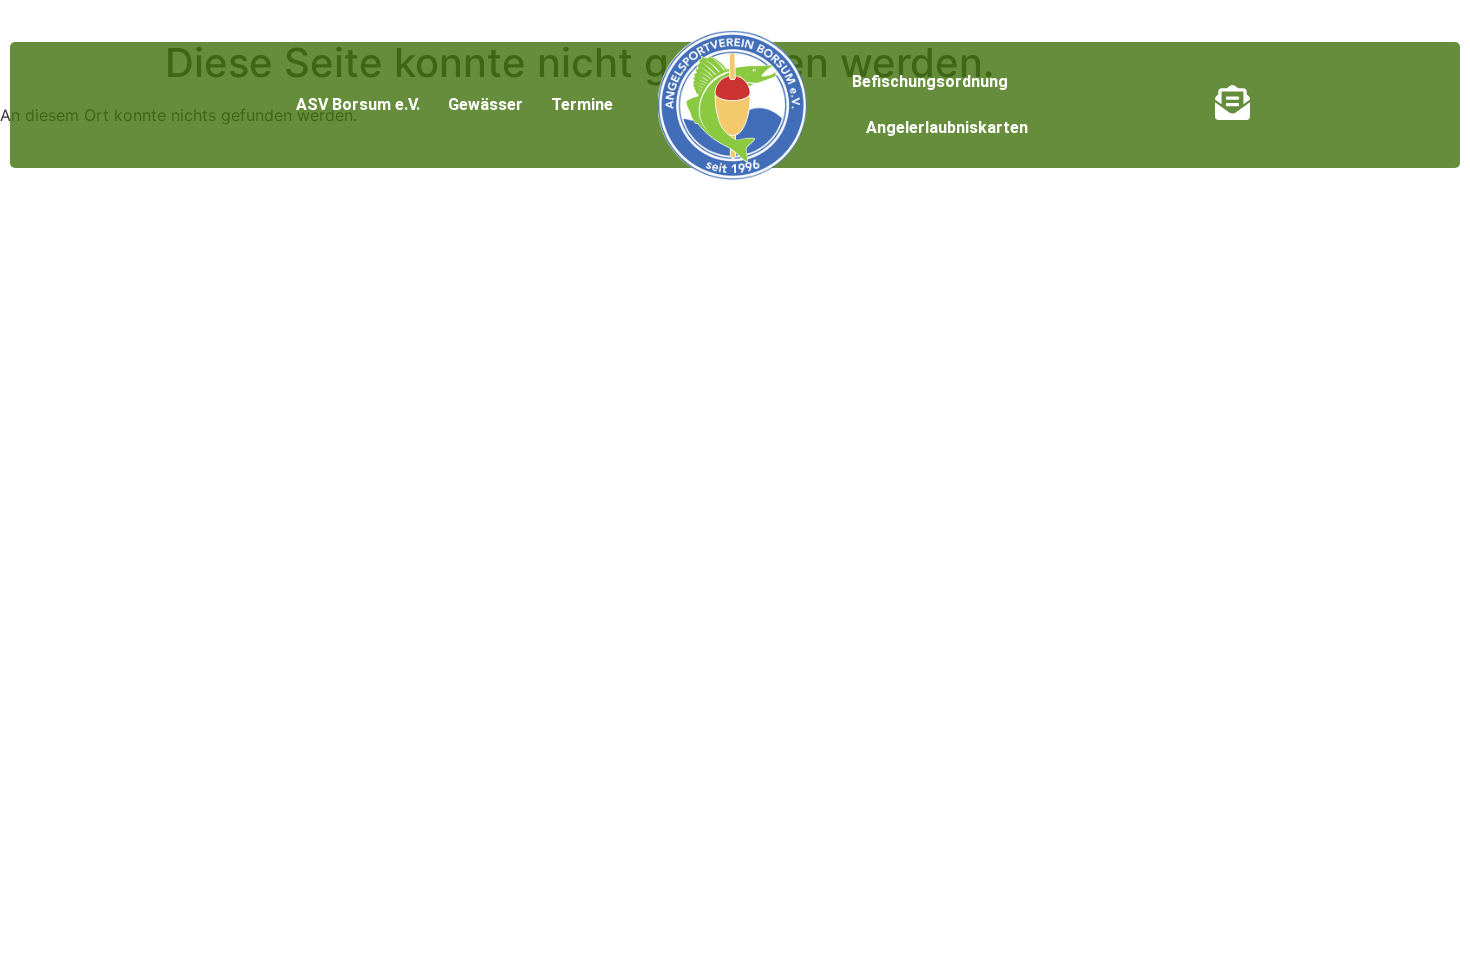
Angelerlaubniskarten (947, 127)
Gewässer (485, 104)
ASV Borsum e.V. (358, 104)
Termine (582, 104)
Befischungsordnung (930, 81)
